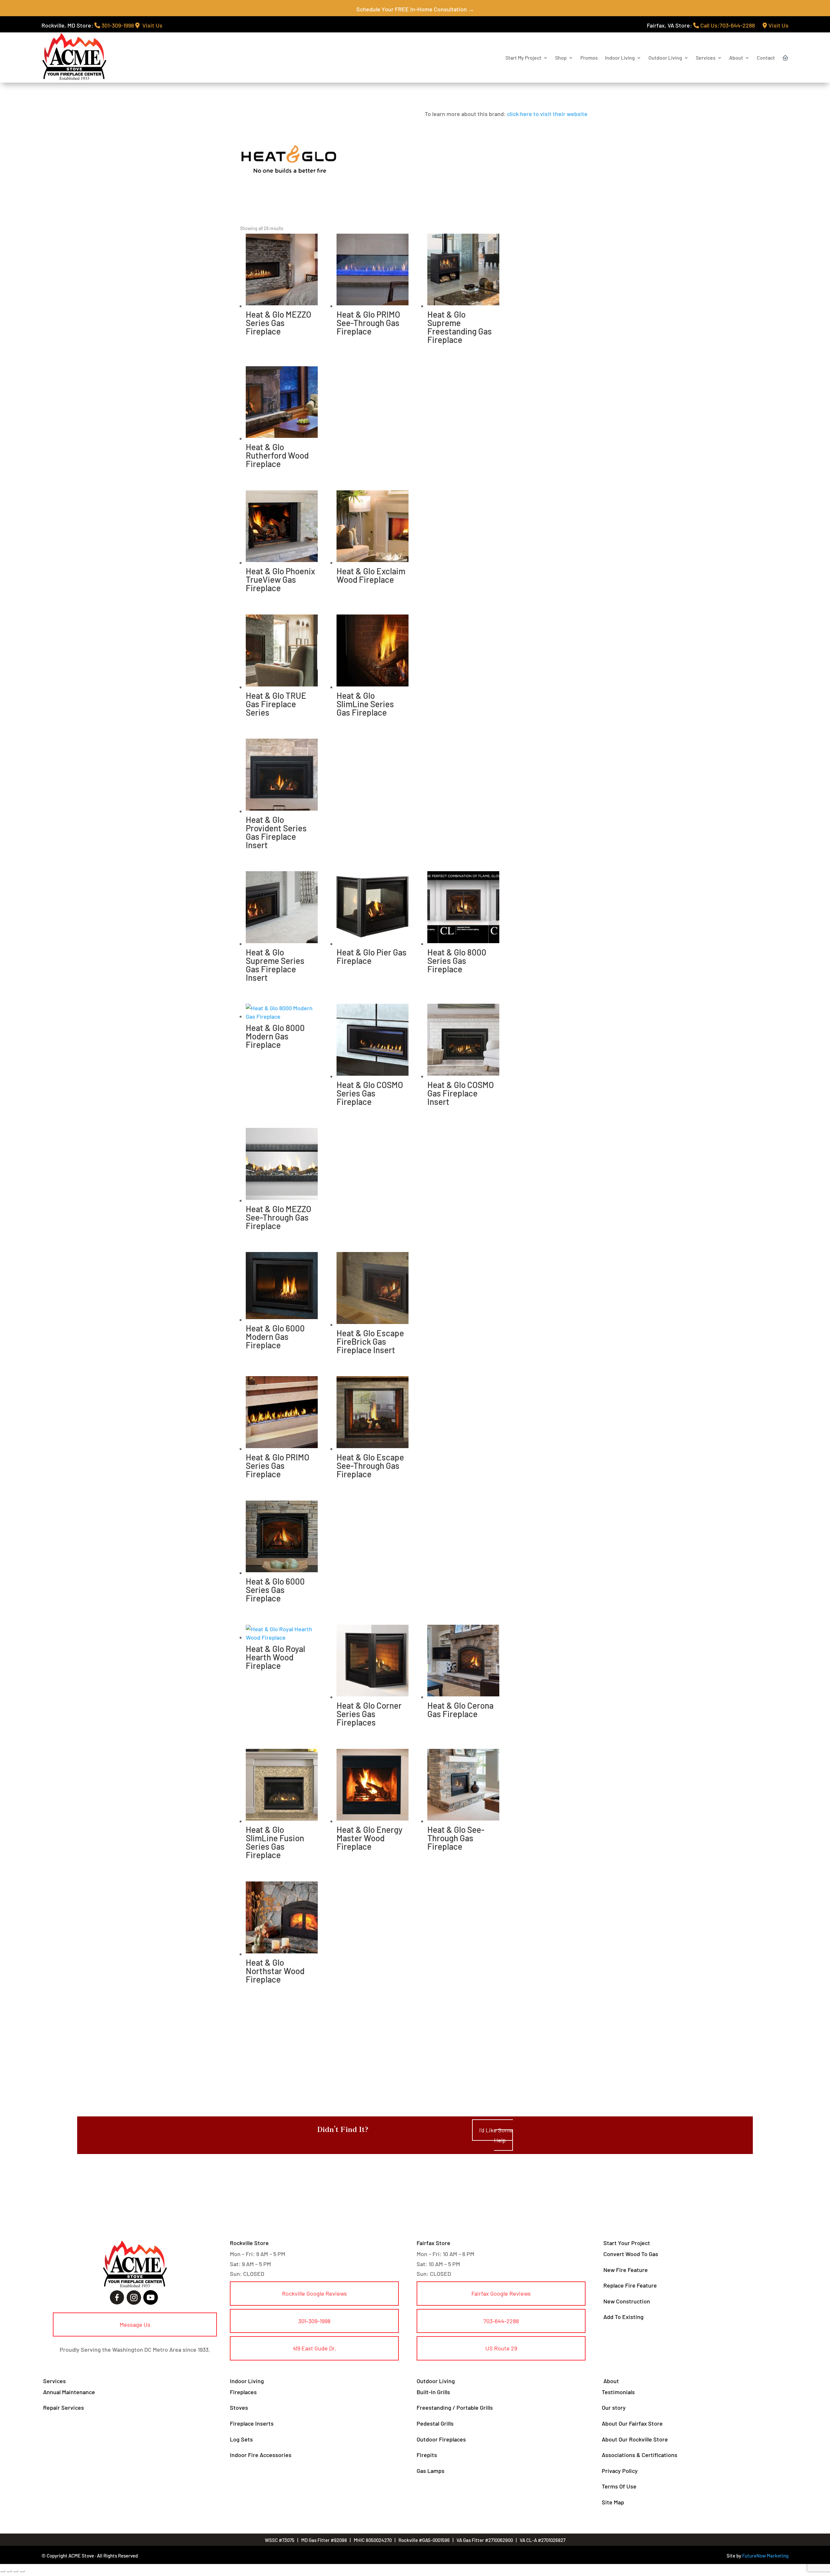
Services (706, 58)
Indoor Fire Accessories (261, 2455)
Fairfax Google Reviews (501, 2293)
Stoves (239, 2407)
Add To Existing (623, 2317)
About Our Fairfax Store (632, 2423)
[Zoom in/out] (3, 2571)
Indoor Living (620, 58)
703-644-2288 (501, 2321)
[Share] (16, 2571)
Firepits (427, 2455)
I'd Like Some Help (496, 2135)
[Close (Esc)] (22, 2571)
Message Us (135, 2324)
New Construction (627, 2301)
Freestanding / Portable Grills (455, 2407)
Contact (766, 58)
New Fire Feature (626, 2270)
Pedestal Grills (435, 2423)
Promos (589, 58)
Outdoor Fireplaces (441, 2439)
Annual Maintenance (69, 2392)
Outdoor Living (665, 58)
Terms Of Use (619, 2486)
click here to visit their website (547, 114)
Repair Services (64, 2407)
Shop (561, 58)
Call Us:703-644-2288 (727, 25)
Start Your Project (627, 2243)
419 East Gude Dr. (314, 2348)
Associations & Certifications (640, 2455)
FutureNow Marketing (765, 2556)
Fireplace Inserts (252, 2423)
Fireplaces (243, 2392)
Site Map (613, 2502)
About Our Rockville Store (635, 2439)
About (736, 58)
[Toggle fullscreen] (9, 2571)
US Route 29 (501, 2348)
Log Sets (241, 2439)
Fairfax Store (433, 2243)
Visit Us (151, 25)
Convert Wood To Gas (631, 2254)
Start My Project (523, 58)
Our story (614, 2407)
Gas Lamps (431, 2471)
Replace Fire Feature (630, 2285)
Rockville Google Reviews (314, 2293)
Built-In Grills (433, 2392)
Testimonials (618, 2392)
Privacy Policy (620, 2471)
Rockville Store (249, 2243)
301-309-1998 (117, 25)
